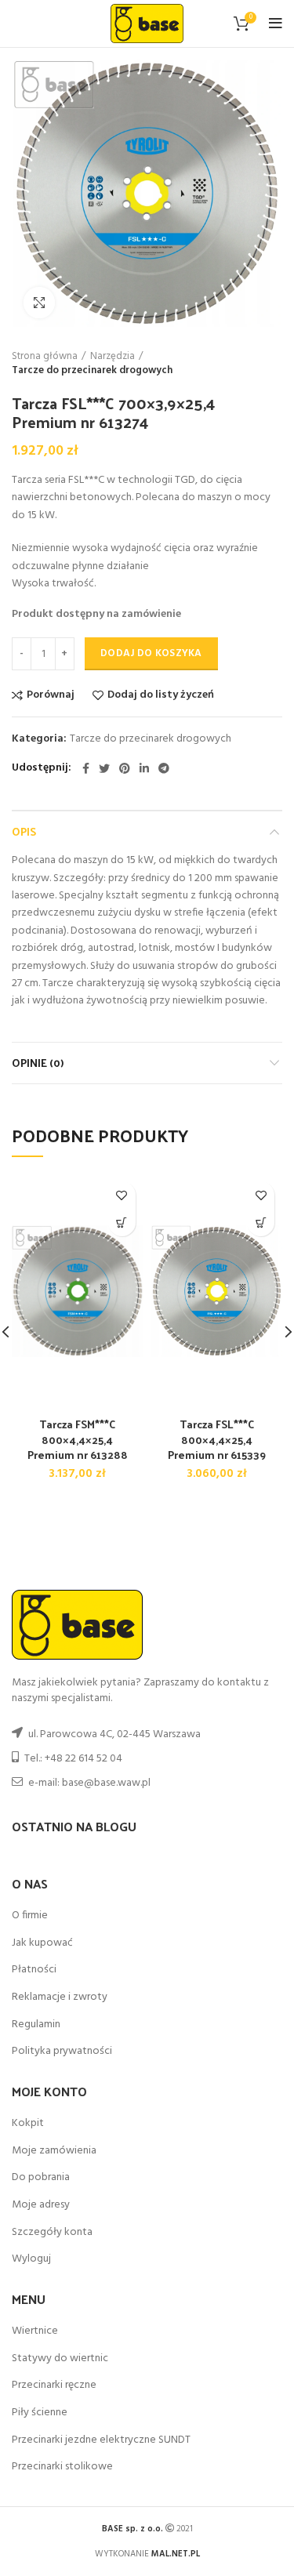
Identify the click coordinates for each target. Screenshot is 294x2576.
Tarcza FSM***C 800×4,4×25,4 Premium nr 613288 (78, 1439)
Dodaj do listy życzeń (161, 695)
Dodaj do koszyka (151, 653)
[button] (122, 1223)
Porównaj (51, 695)
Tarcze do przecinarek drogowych (92, 371)
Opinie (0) (38, 1063)
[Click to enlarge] (39, 303)
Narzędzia (113, 357)
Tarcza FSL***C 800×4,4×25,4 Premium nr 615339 (217, 1439)
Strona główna (45, 357)
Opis (24, 831)
